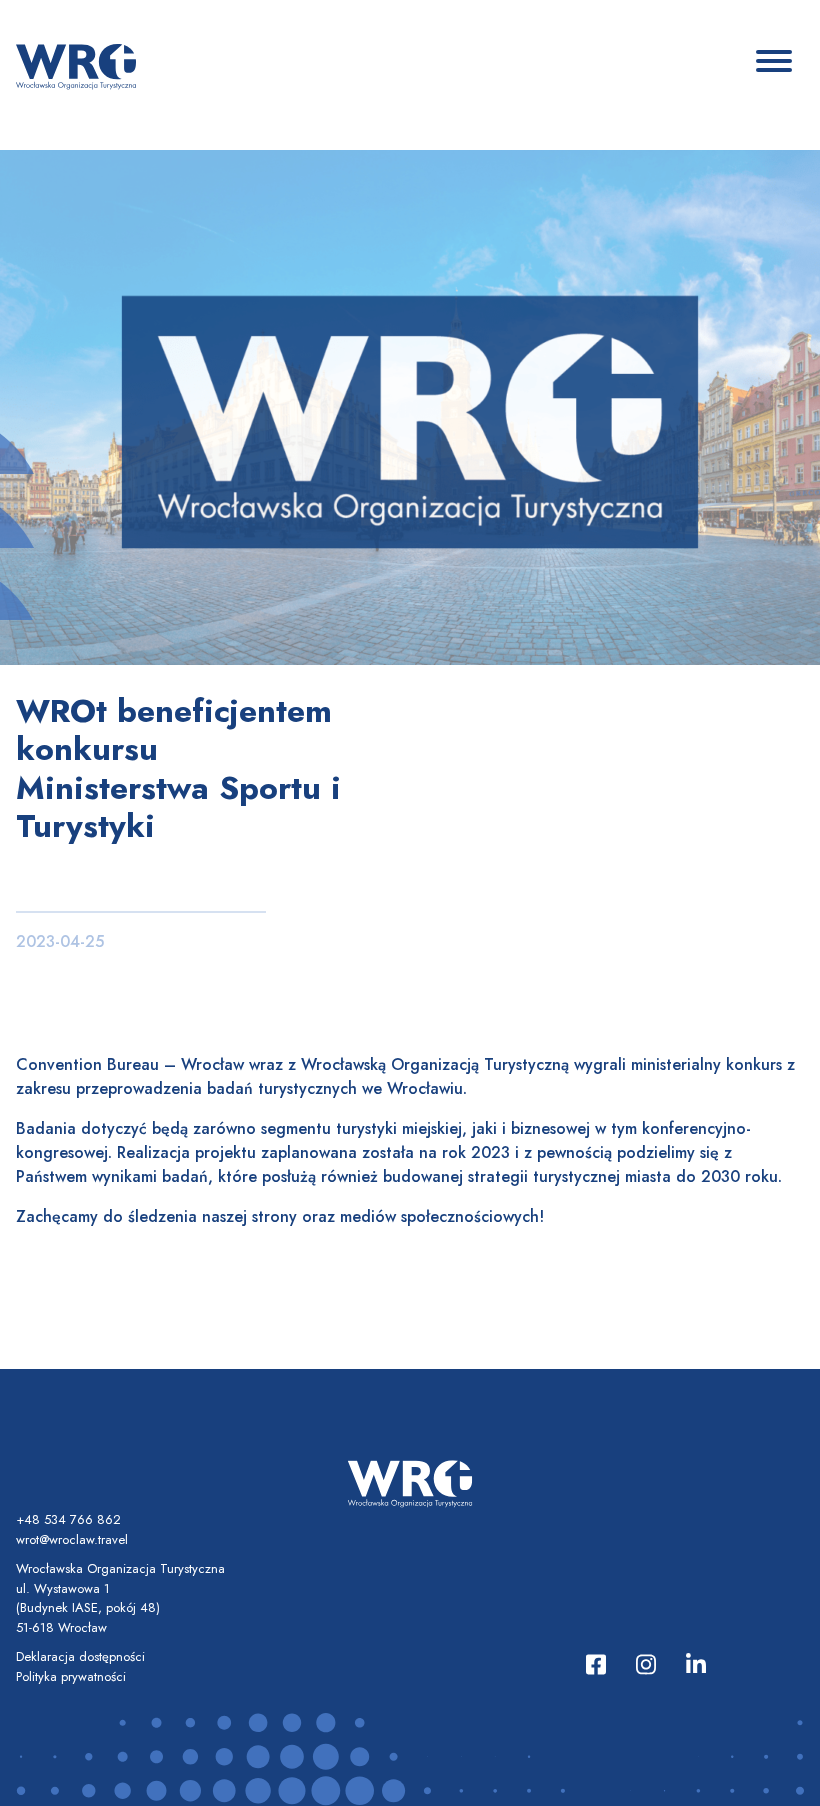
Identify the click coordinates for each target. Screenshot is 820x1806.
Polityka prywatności (71, 1676)
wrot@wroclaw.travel (72, 1539)
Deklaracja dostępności (80, 1656)
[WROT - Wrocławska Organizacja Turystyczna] (76, 65)
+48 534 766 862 (68, 1519)
